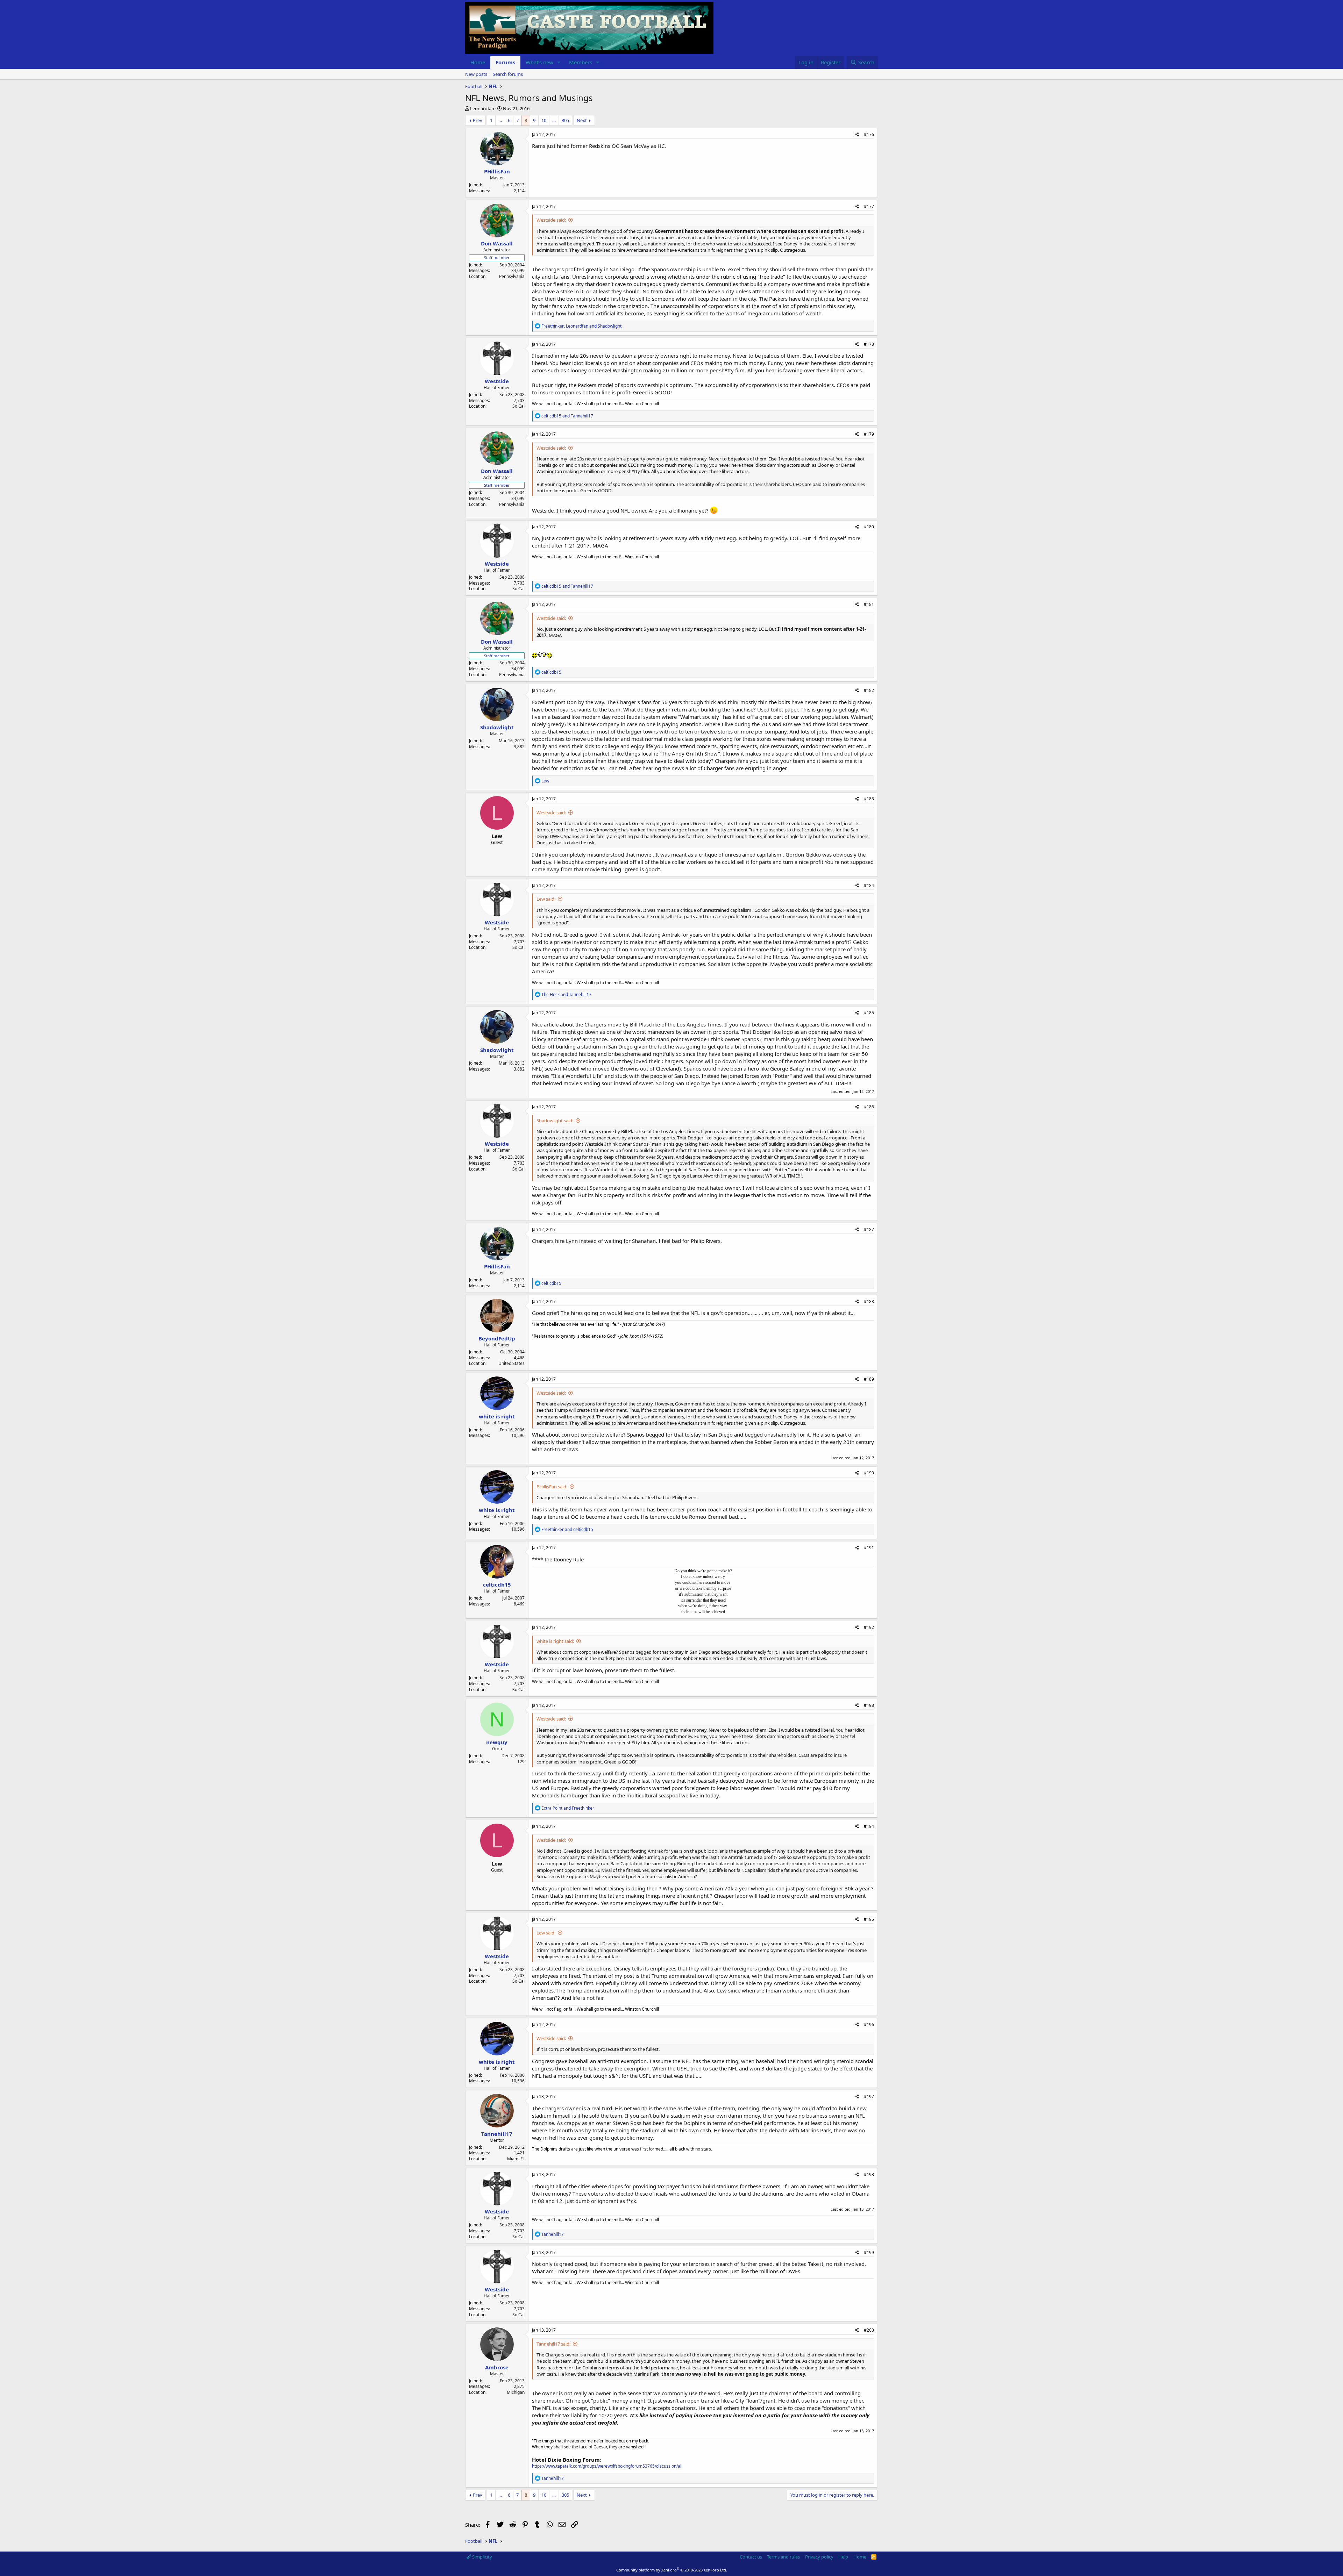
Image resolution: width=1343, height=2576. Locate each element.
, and (581, 326)
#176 (869, 134)
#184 (869, 885)
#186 (869, 1107)
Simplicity (482, 2557)
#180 (869, 527)
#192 (869, 1627)
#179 (869, 434)
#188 (869, 1301)
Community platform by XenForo (672, 2570)
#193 (869, 1705)
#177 (869, 206)
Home (478, 62)
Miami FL (516, 2159)
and (567, 416)
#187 (869, 1229)
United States (511, 1363)
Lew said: (546, 899)
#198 (869, 2174)
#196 (869, 2024)
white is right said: (555, 1641)
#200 (869, 2330)
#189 (869, 1379)
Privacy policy (819, 2557)
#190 (869, 1473)
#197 (869, 2096)
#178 (869, 344)
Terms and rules (783, 2557)
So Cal (518, 406)
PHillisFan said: (552, 1487)
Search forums (508, 74)
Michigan (516, 2392)
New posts (476, 74)
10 (544, 120)
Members (581, 62)
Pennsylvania (512, 276)
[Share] (857, 135)
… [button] (500, 120)
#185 (869, 1013)
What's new (539, 62)
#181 (869, 604)
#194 (869, 1826)
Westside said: (551, 220)
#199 (869, 2252)
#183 (869, 799)
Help (843, 2557)
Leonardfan (482, 108)
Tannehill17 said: (553, 2344)
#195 (869, 1919)
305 (565, 120)
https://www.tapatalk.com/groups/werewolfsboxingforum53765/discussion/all (607, 2466)
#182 (869, 690)
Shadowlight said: (555, 1121)
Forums (505, 62)
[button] (559, 62)
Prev (478, 120)
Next (582, 120)
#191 (869, 1548)
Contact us (751, 2557)
